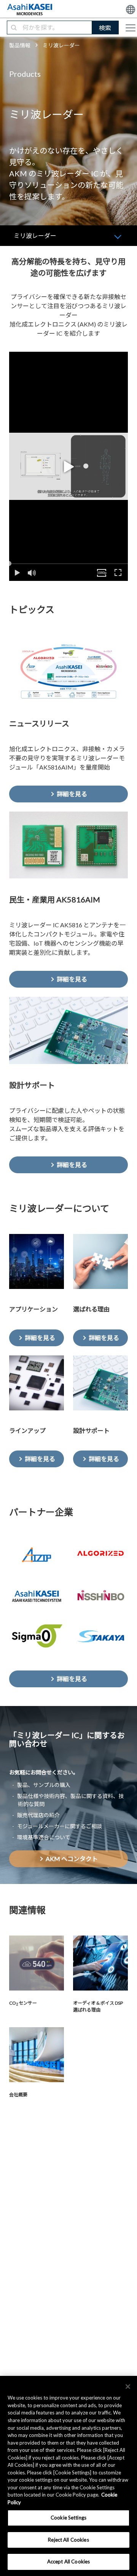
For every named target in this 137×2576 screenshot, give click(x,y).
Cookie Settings (68, 2518)
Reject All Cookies (68, 2540)
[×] (128, 2387)
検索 (105, 28)
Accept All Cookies (68, 2561)
